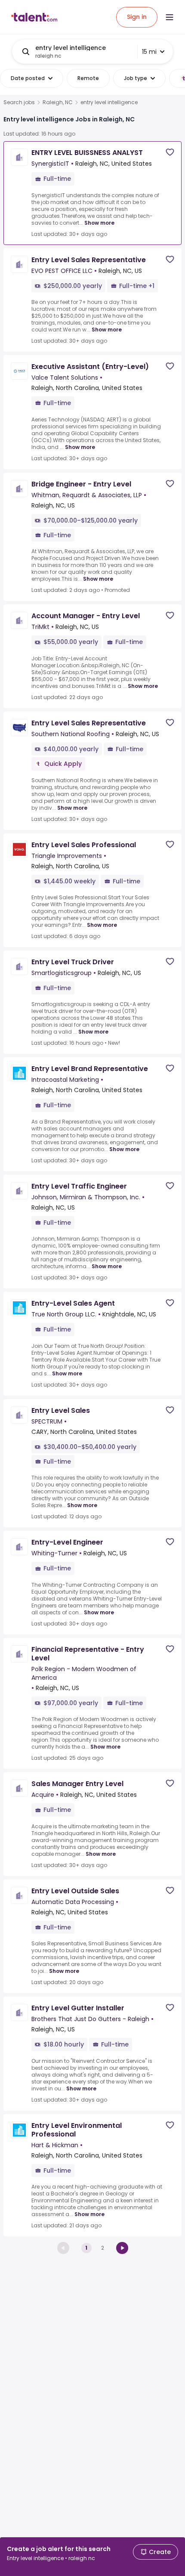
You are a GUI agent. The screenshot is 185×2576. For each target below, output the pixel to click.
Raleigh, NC (58, 102)
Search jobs (19, 102)
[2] (122, 2248)
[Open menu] (170, 17)
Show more (99, 223)
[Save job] (170, 152)
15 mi (149, 52)
